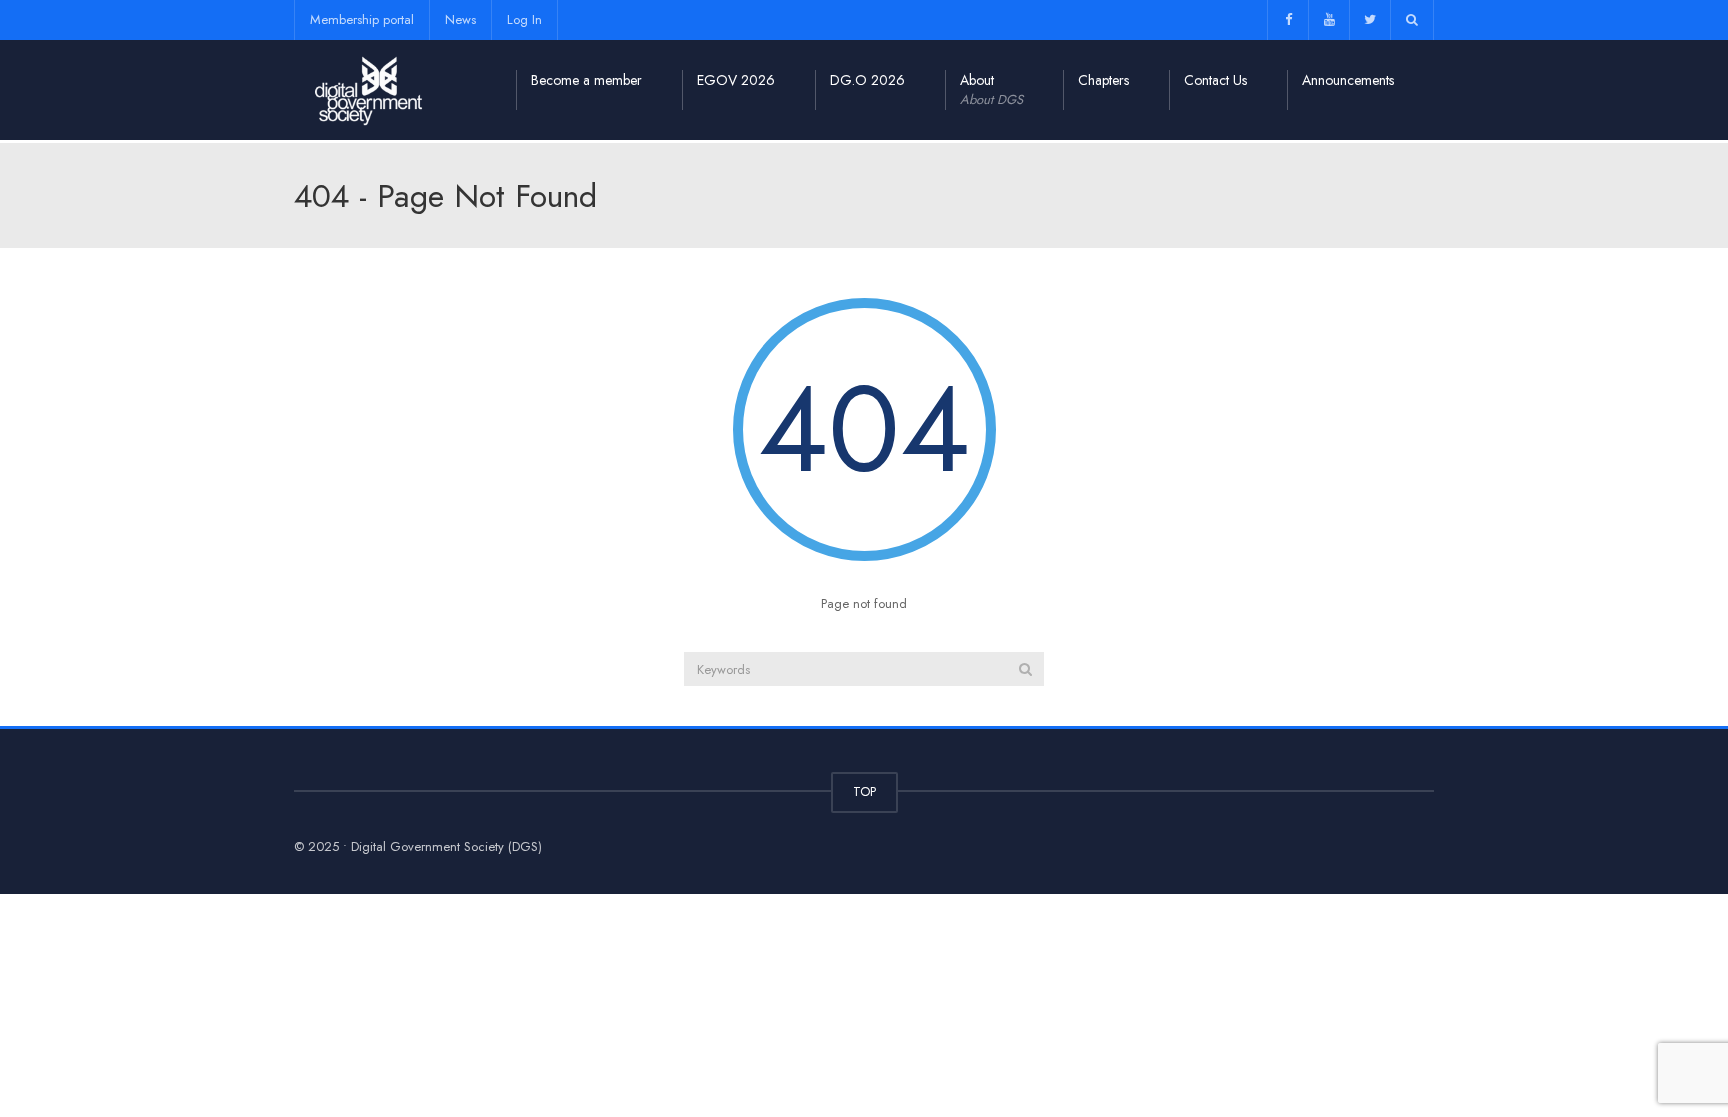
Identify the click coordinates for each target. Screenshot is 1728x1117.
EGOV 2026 (736, 80)
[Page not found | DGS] (369, 89)
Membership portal (362, 19)
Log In (524, 19)
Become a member (586, 80)
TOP (864, 791)
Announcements (1348, 80)
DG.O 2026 (867, 80)
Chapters (1103, 80)
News (460, 19)
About (991, 89)
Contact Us (1215, 80)
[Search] (1025, 669)
